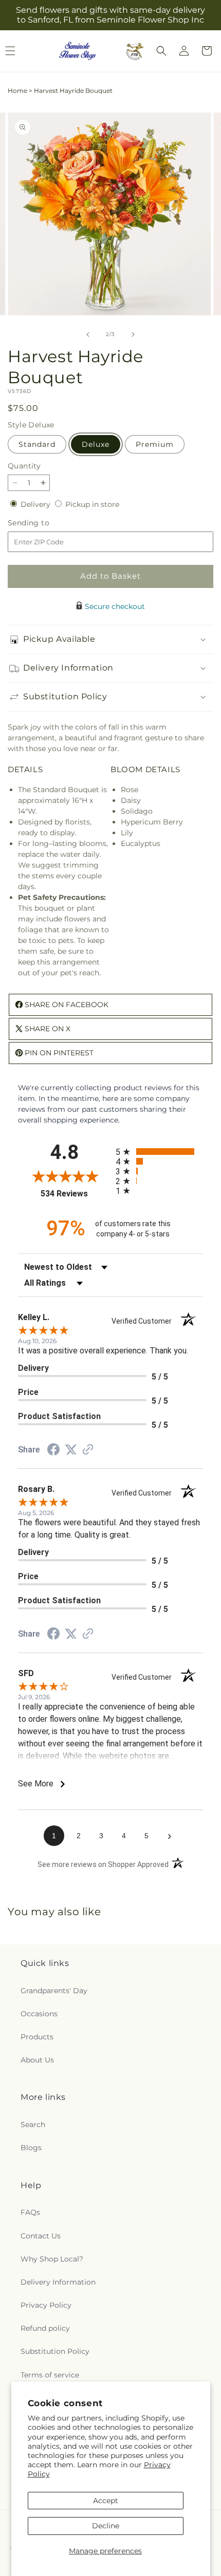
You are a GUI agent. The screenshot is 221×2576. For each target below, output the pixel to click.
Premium (155, 444)
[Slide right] (133, 335)
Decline (106, 2526)
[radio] (159, 1152)
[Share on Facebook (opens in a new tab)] (53, 1451)
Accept (106, 2501)
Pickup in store (92, 504)
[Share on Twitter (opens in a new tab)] (71, 1450)
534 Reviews (76, 1194)
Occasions (39, 2014)
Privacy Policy (46, 2305)
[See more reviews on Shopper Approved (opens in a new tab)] (88, 1450)
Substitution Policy (55, 2351)
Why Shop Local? (52, 2259)
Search (33, 2125)
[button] (161, 51)
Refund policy (45, 2328)
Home (17, 91)
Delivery (36, 504)
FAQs (30, 2212)
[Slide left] (88, 335)
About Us (37, 2060)
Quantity (24, 466)
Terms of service (50, 2375)
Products (37, 2037)
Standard (37, 444)
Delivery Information (58, 2282)
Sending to (44, 523)
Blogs (31, 2148)
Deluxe (96, 444)
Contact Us (41, 2236)
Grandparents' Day (54, 1991)
